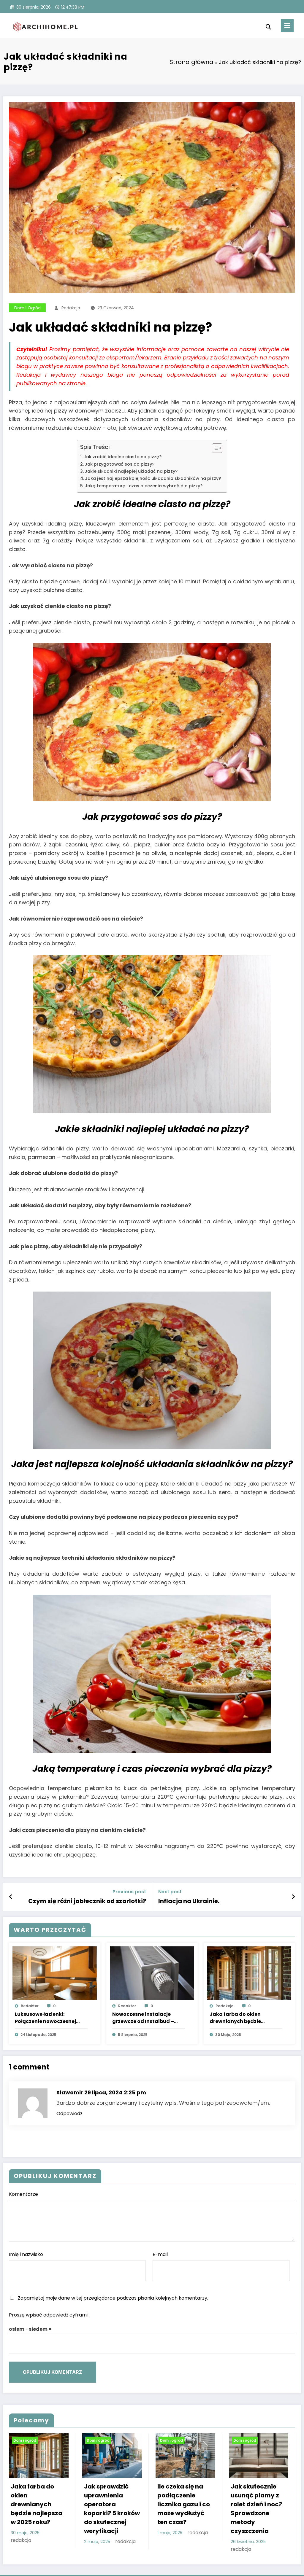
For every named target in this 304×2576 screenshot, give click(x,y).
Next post (170, 1892)
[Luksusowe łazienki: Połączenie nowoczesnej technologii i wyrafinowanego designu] (55, 1973)
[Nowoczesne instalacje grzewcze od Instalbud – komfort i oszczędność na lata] (152, 1973)
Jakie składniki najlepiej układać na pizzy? (131, 471)
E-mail (160, 2254)
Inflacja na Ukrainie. (189, 1901)
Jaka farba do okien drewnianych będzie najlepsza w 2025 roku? (239, 2018)
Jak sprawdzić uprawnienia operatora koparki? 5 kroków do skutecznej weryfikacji (112, 2509)
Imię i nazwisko (26, 2254)
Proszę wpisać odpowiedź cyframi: (49, 2315)
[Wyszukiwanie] (268, 27)
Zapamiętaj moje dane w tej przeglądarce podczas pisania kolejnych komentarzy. (113, 2298)
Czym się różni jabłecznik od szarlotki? (87, 1901)
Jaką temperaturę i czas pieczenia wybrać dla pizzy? (144, 486)
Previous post (129, 1892)
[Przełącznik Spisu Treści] (214, 448)
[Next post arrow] (293, 1897)
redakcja (71, 308)
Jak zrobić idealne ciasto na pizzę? (122, 457)
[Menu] (287, 26)
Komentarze (23, 2194)
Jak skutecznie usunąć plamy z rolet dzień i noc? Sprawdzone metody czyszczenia (256, 2509)
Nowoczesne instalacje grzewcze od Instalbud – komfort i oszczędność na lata (145, 2018)
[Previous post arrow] (11, 1897)
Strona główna (191, 62)
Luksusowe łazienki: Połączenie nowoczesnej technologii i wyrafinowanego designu (47, 2018)
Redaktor (30, 2006)
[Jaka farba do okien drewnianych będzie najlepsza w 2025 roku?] (249, 1973)
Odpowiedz (69, 2114)
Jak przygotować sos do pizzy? (119, 464)
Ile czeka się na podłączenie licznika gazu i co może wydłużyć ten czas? (184, 2504)
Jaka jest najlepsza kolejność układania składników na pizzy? (153, 478)
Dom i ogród (27, 308)
